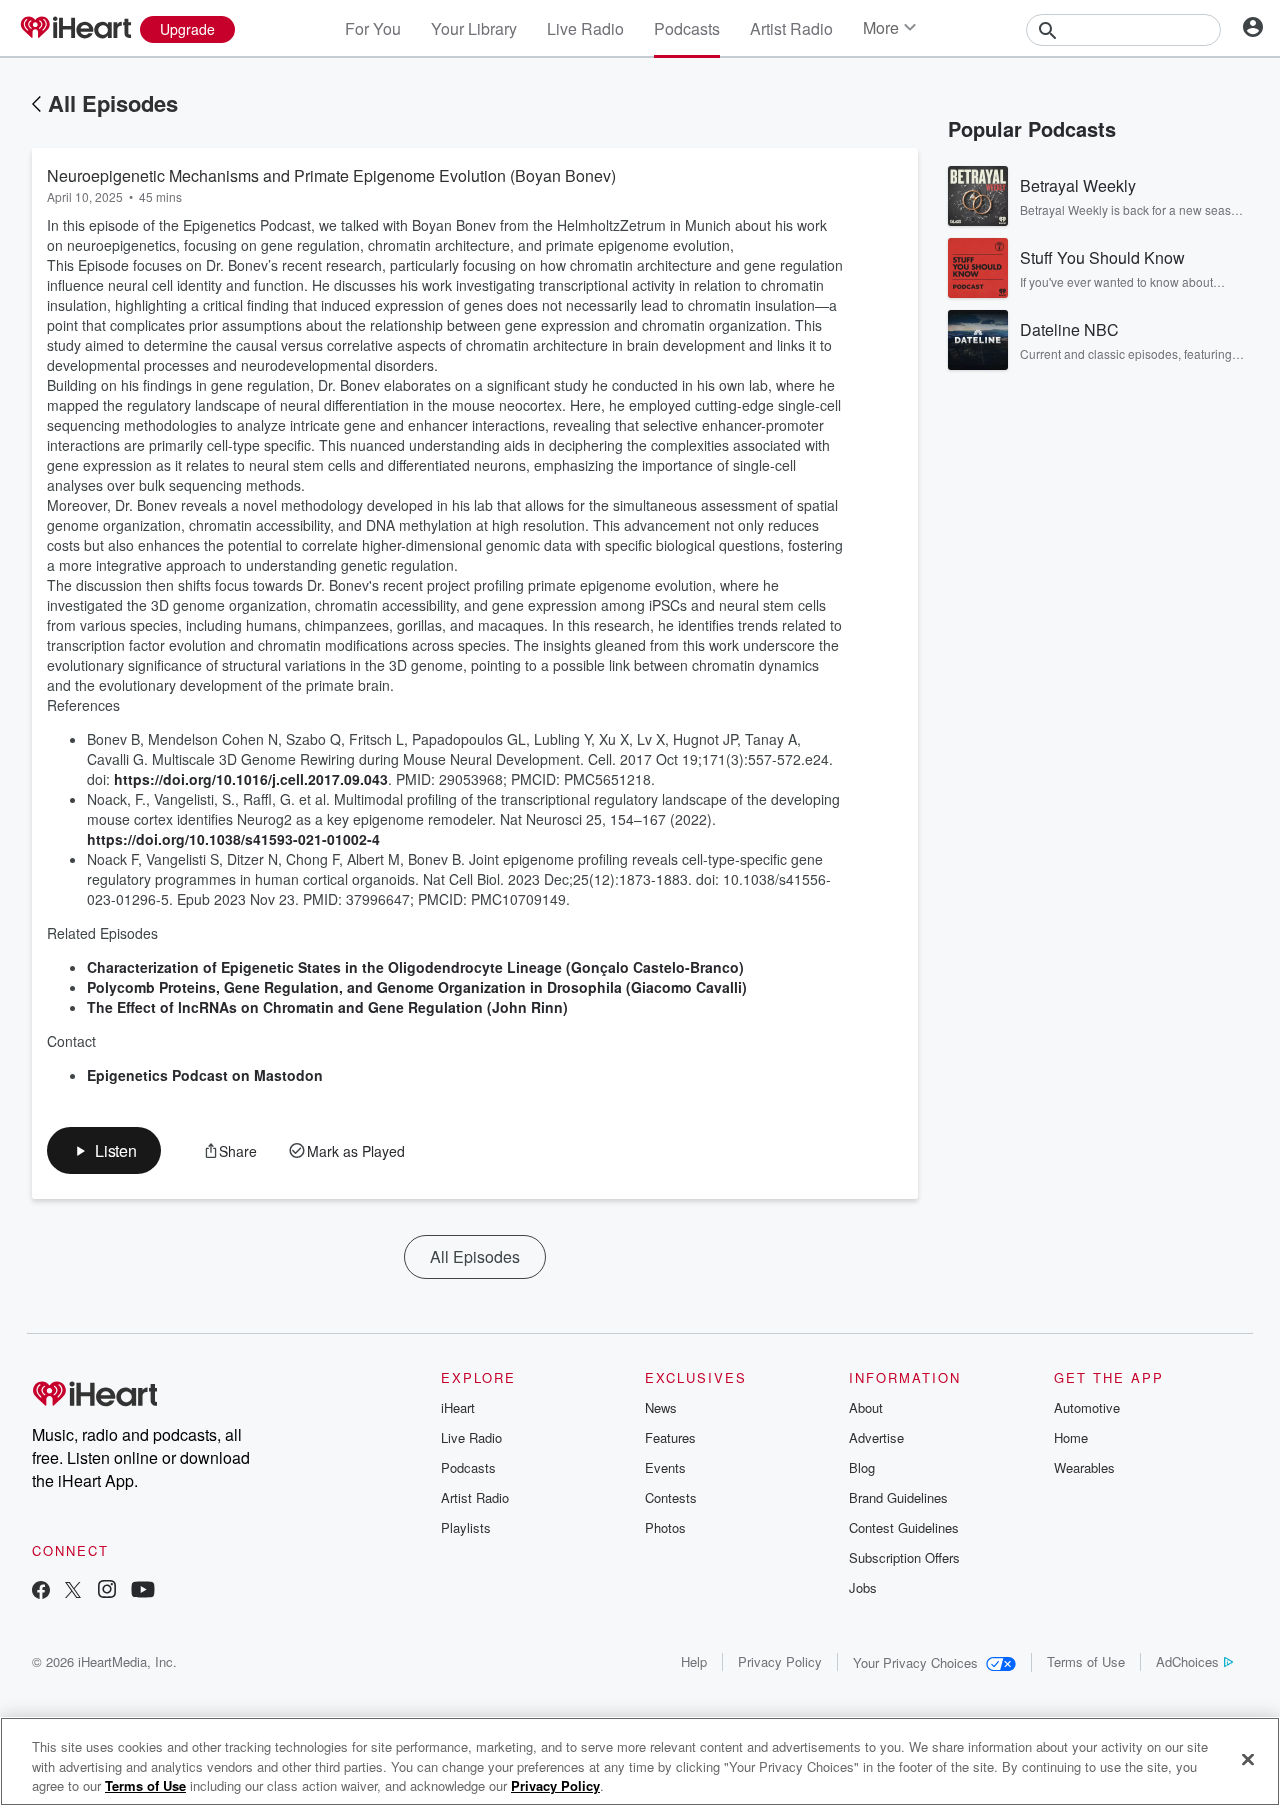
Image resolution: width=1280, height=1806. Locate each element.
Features (670, 1437)
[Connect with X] (73, 1591)
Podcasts (687, 28)
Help (694, 1661)
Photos (665, 1527)
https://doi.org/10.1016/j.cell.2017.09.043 (251, 779)
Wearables (1084, 1467)
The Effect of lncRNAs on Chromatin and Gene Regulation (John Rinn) (327, 1007)
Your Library (474, 28)
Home (1071, 1437)
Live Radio (585, 28)
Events (665, 1467)
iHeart (458, 1407)
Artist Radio (791, 28)
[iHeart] (75, 29)
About (866, 1407)
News (661, 1407)
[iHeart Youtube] (143, 1591)
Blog (862, 1467)
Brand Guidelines (898, 1497)
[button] (104, 1150)
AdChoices (1187, 1661)
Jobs (863, 1587)
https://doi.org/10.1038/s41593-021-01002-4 (233, 839)
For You (373, 28)
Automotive (1087, 1407)
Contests (671, 1497)
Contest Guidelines (904, 1527)
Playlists (466, 1527)
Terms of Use (1086, 1661)
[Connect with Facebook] (41, 1591)
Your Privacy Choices (915, 1662)
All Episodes (113, 103)
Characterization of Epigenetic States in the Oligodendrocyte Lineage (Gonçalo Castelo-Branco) (415, 967)
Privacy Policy (780, 1661)
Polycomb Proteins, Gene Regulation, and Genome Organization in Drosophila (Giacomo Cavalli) (417, 987)
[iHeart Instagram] (107, 1591)
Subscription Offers (904, 1557)
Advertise (876, 1437)
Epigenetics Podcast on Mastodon (205, 1075)
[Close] (1248, 1759)
